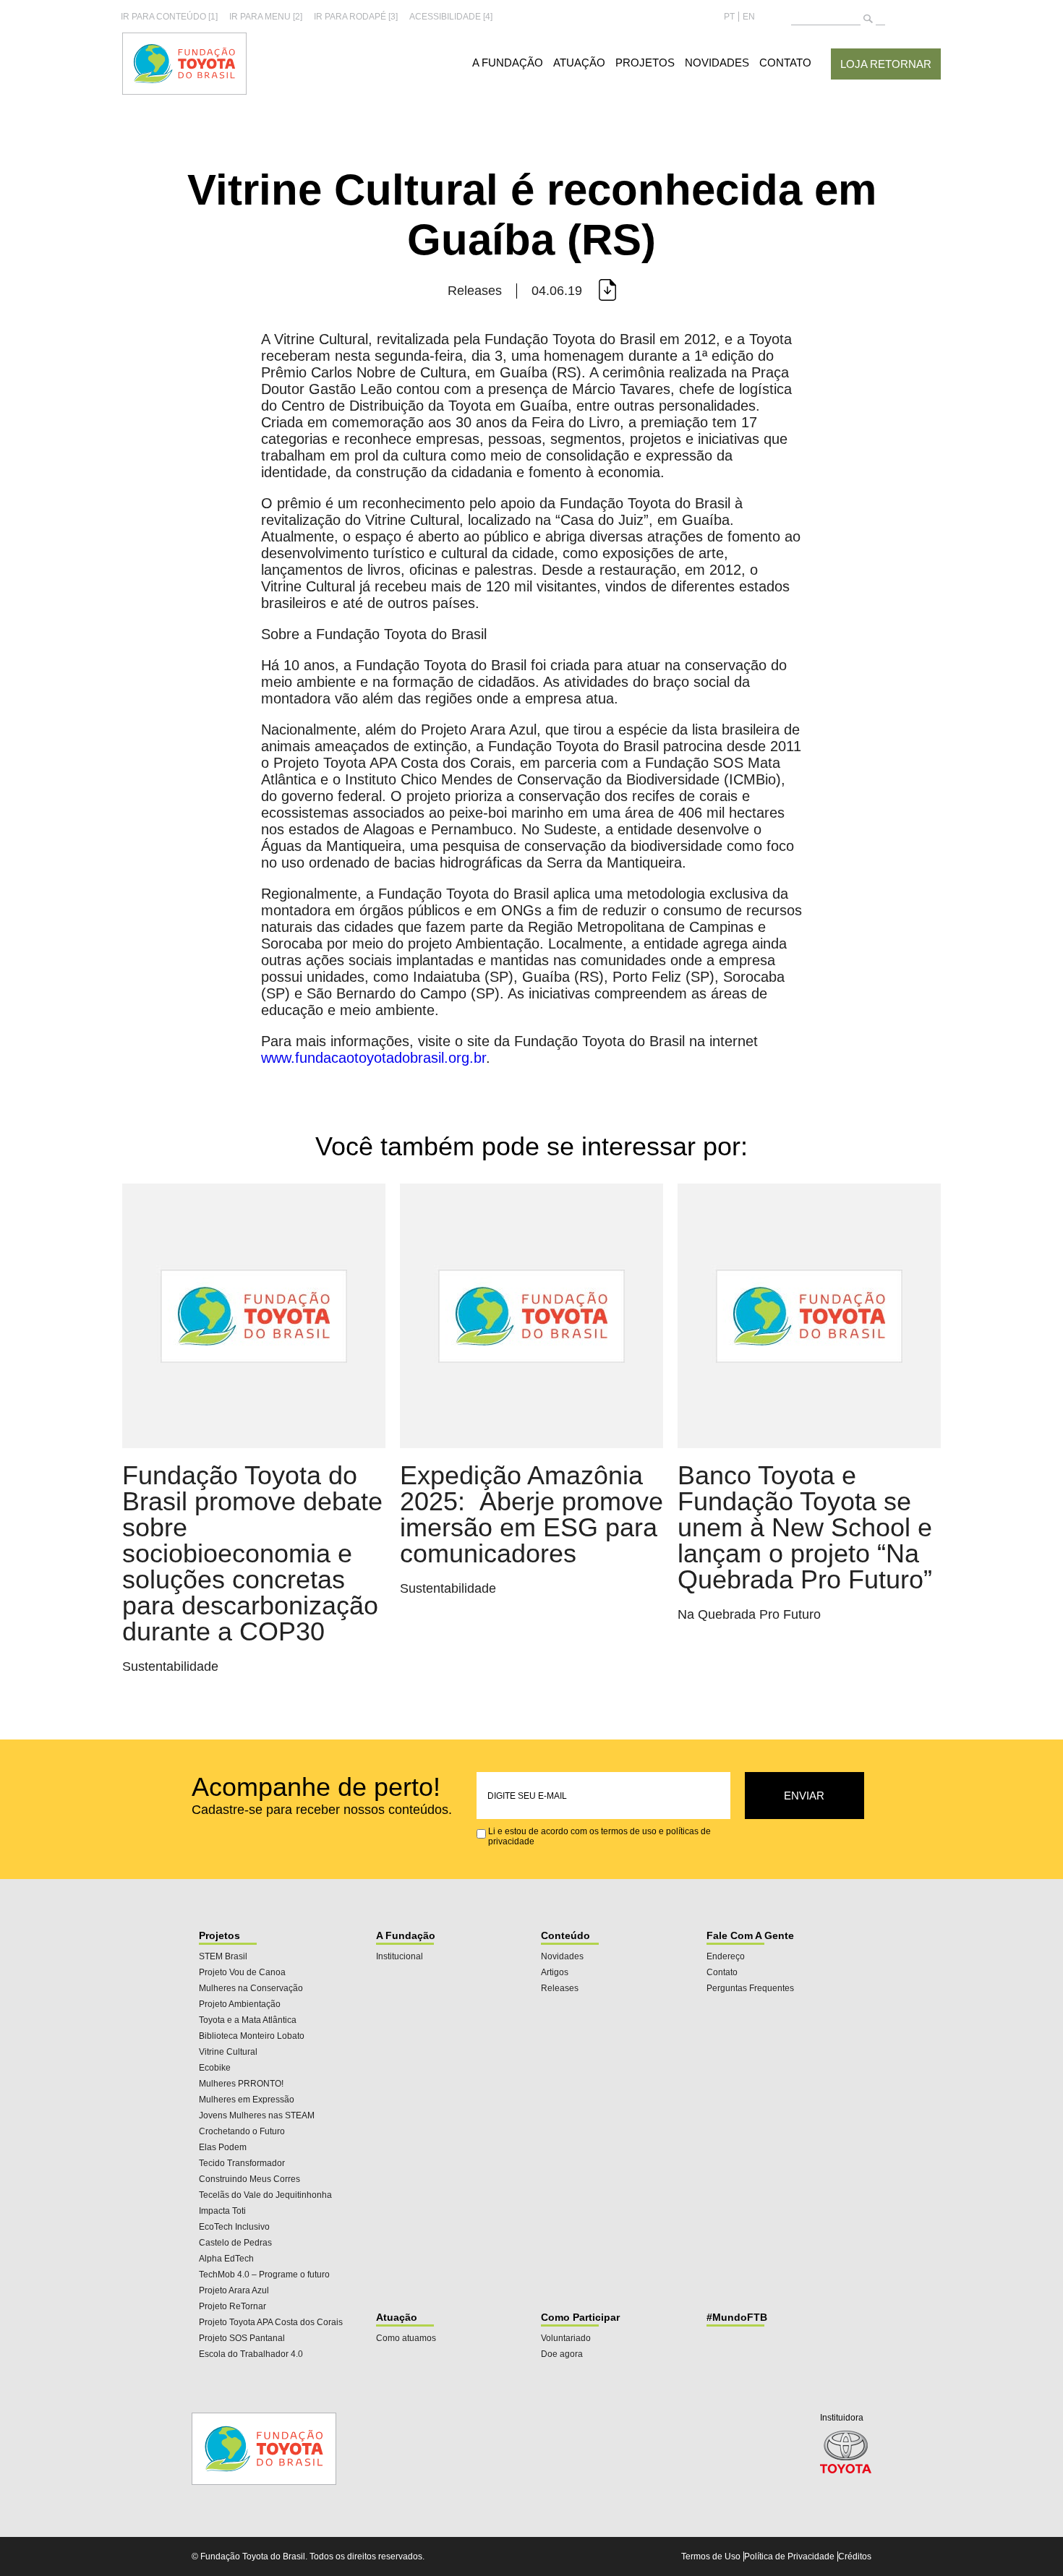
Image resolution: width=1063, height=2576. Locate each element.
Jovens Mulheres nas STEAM (257, 2115)
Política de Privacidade (789, 2556)
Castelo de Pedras (235, 2243)
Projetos (645, 63)
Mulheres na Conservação (251, 1988)
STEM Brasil (223, 1956)
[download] (606, 291)
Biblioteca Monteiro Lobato (252, 2036)
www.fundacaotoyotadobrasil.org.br (373, 1058)
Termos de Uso (711, 2556)
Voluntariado (566, 2338)
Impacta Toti (222, 2211)
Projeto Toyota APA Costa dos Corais (271, 2322)
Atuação (579, 63)
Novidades (717, 63)
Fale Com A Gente (750, 1935)
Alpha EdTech (226, 2259)
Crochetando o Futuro (242, 2131)
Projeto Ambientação (240, 2004)
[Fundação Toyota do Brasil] (184, 92)
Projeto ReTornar (232, 2306)
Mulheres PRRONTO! (241, 2084)
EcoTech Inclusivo (234, 2227)
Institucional (400, 1956)
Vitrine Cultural (228, 2052)
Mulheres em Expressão (247, 2100)
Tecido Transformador (242, 2163)
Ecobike (215, 2068)
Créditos (855, 2556)
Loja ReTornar (886, 64)
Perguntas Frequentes (750, 1988)
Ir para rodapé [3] (356, 17)
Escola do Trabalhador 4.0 (251, 2354)
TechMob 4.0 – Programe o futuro (264, 2275)
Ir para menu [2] (266, 17)
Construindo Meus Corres (249, 2179)
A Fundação (508, 63)
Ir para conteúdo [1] (169, 17)
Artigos (555, 1972)
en (749, 17)
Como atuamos (406, 2338)
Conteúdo (565, 1935)
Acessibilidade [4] (451, 17)
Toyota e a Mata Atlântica (248, 2020)
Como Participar (580, 2317)
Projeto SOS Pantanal (242, 2338)
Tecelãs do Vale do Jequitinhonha (265, 2195)
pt (729, 17)
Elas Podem (223, 2147)
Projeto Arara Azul (234, 2290)
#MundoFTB (737, 2317)
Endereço (726, 1956)
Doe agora (562, 2354)
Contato (785, 63)
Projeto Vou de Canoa (242, 1972)
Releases (560, 1988)
